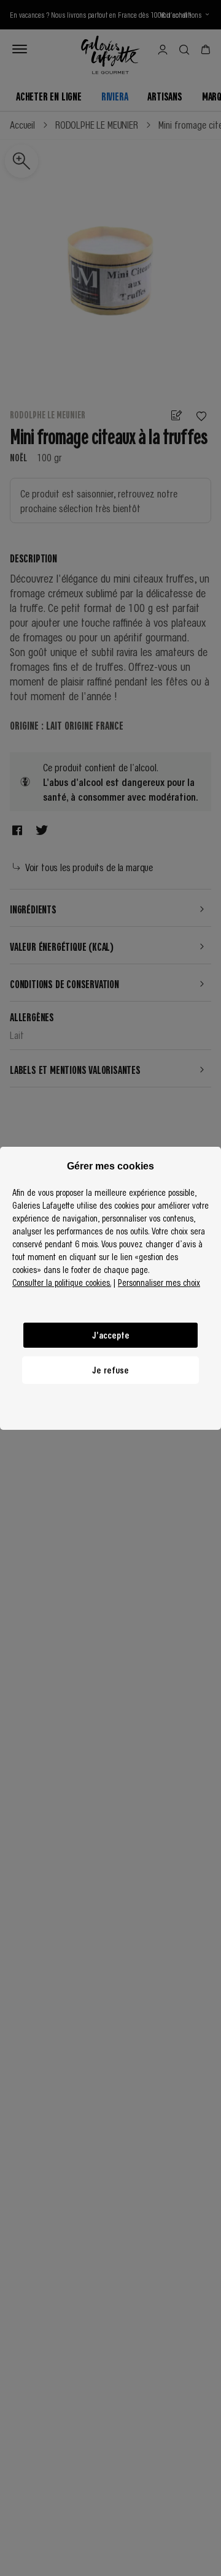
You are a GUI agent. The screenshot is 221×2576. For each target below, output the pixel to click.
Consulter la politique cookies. (62, 1282)
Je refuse (110, 1370)
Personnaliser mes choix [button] (159, 1282)
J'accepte (111, 1335)
